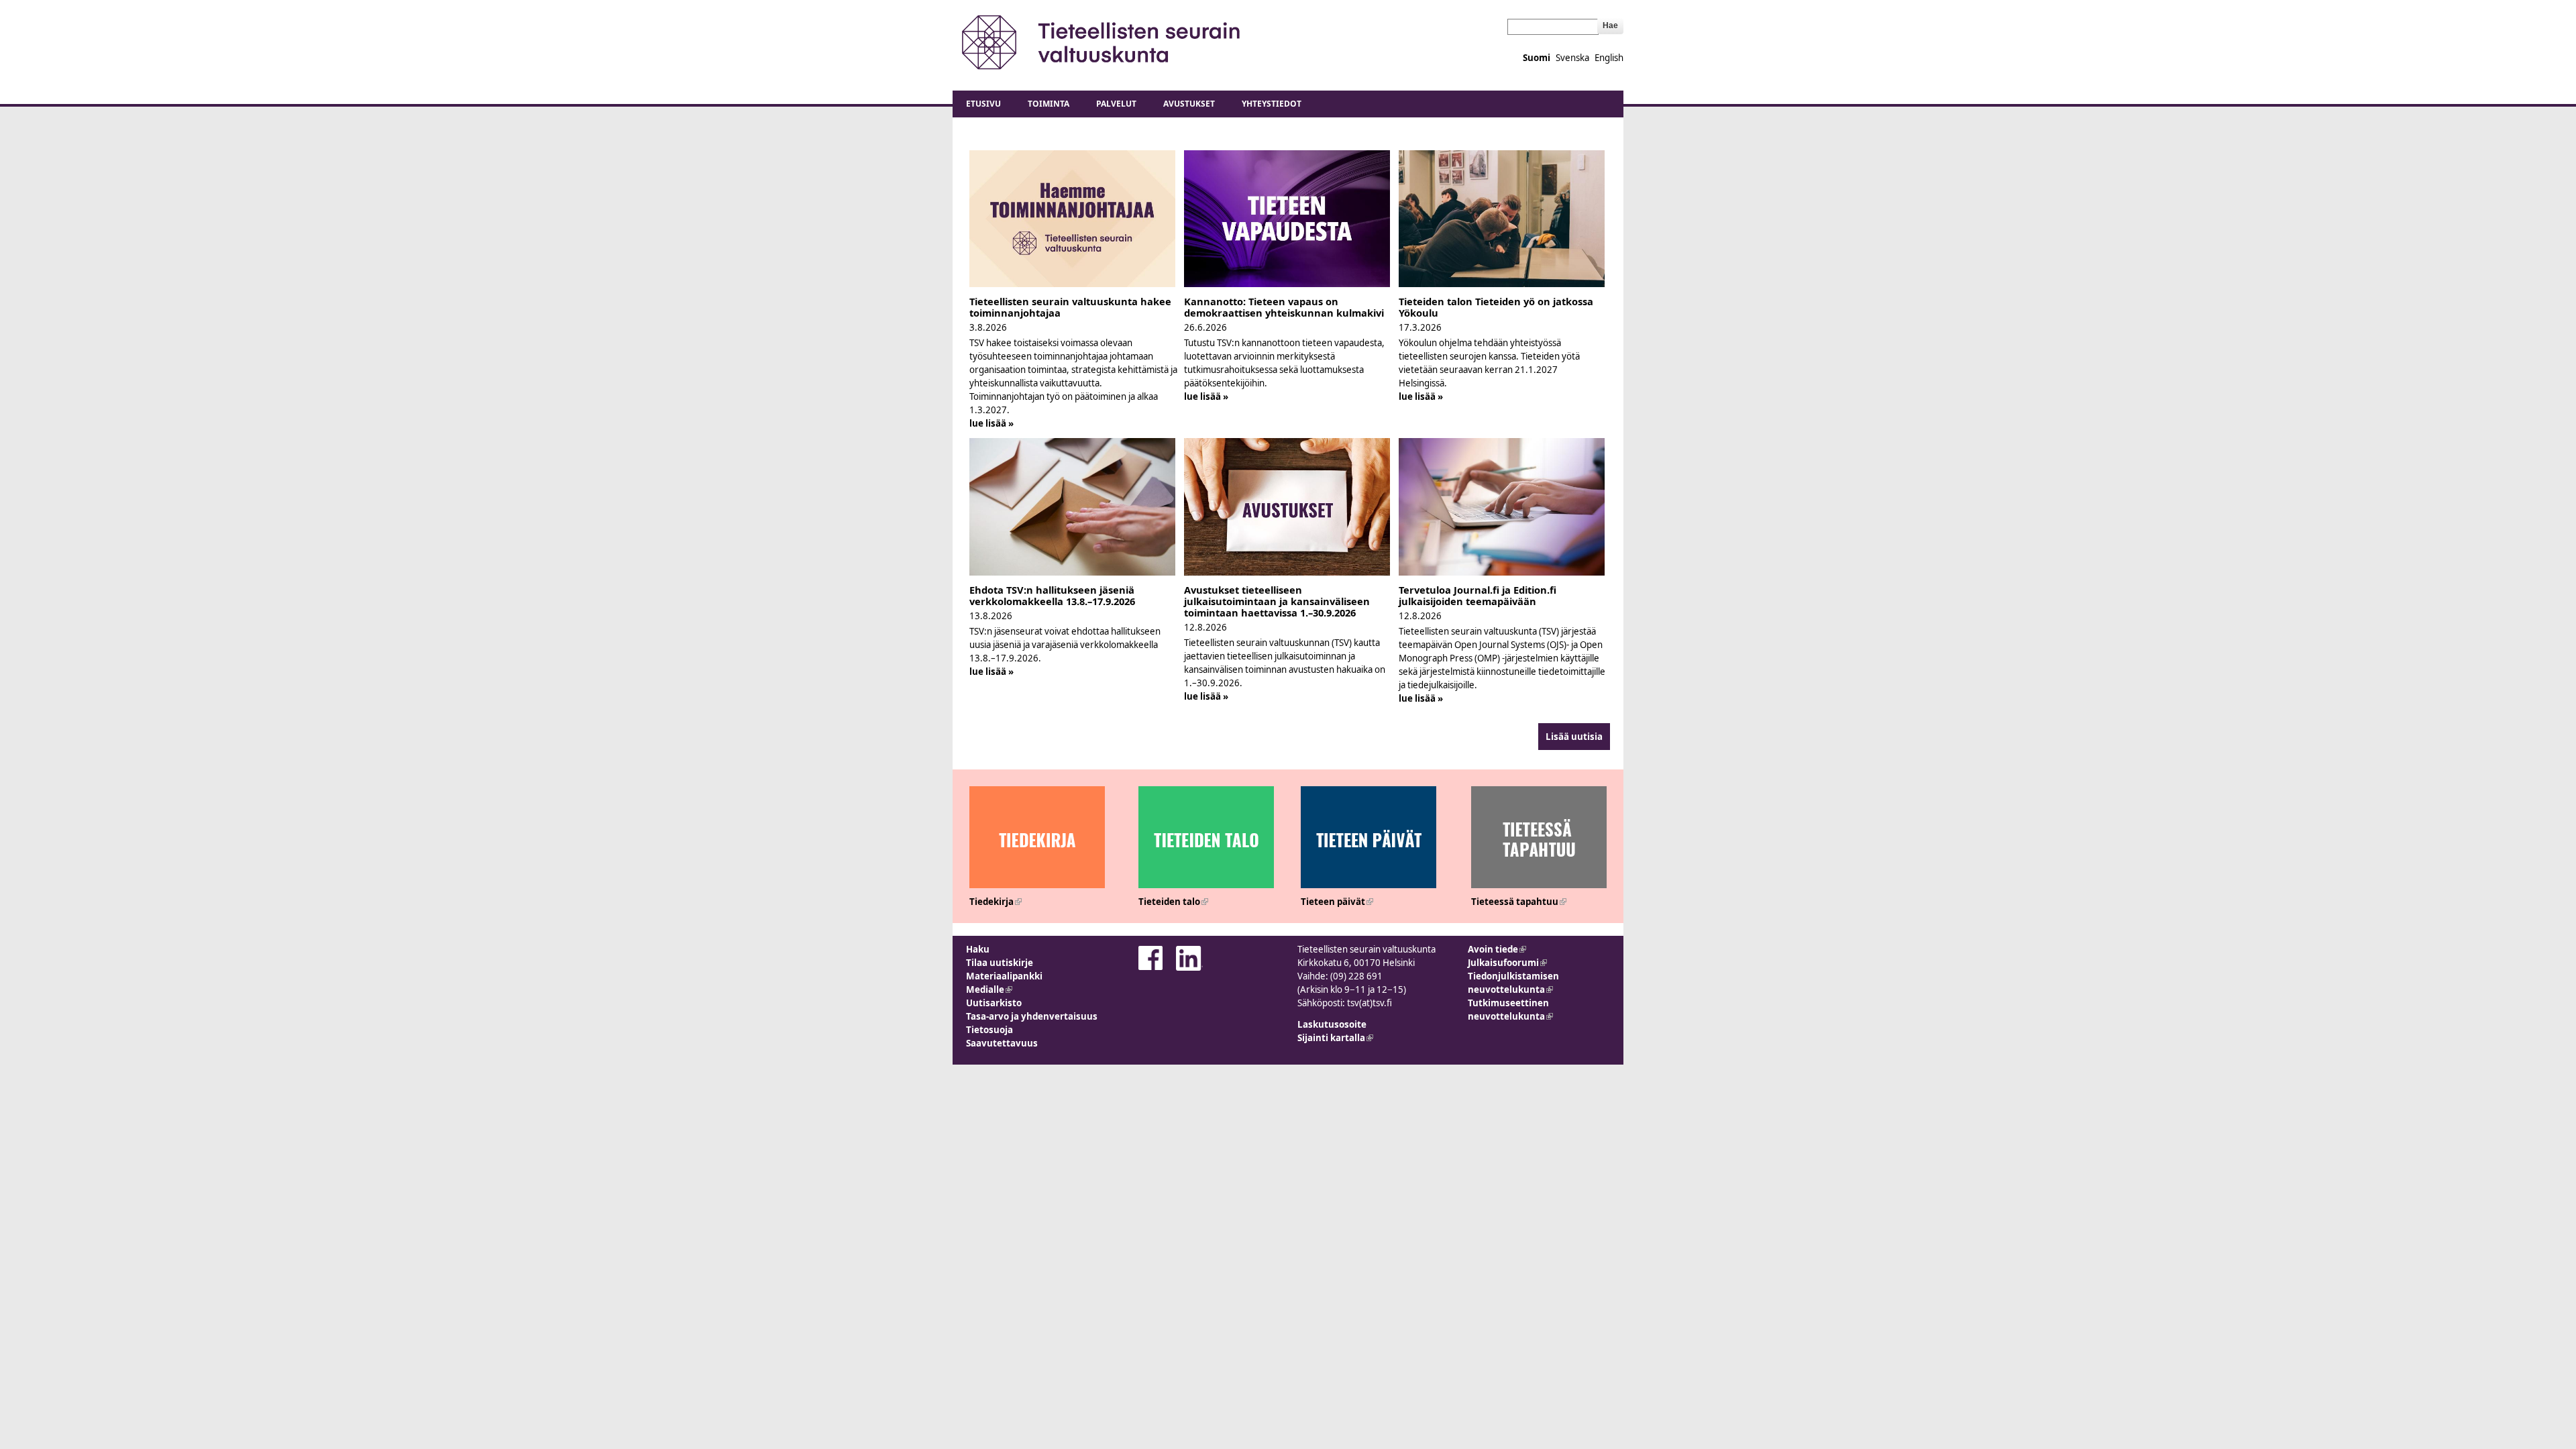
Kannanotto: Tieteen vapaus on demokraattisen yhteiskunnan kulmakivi (1284, 307)
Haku (978, 949)
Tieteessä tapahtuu (1519, 902)
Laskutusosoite (1332, 1024)
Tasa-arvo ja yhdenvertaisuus (1032, 1016)
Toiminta (1049, 104)
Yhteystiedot (1272, 104)
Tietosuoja (989, 1030)
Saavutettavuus (1002, 1043)
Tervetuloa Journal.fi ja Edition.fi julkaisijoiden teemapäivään (1478, 595)
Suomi (1537, 58)
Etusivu (983, 104)
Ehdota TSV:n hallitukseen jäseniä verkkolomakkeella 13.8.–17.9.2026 (1052, 595)
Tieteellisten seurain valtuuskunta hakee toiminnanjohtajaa (1070, 307)
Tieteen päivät (1337, 902)
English (1609, 58)
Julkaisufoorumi (1507, 963)
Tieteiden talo (1173, 902)
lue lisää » (991, 423)
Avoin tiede (1497, 949)
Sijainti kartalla (1335, 1038)
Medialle (989, 989)
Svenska (1572, 58)
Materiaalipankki (1004, 976)
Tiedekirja (996, 902)
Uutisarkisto (994, 1003)
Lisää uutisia (1574, 737)
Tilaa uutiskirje (1000, 963)
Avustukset (1189, 104)
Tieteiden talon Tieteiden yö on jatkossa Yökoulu (1496, 307)
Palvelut (1116, 104)
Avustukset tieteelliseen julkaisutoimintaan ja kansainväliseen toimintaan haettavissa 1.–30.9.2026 (1277, 601)
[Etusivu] (1102, 42)
